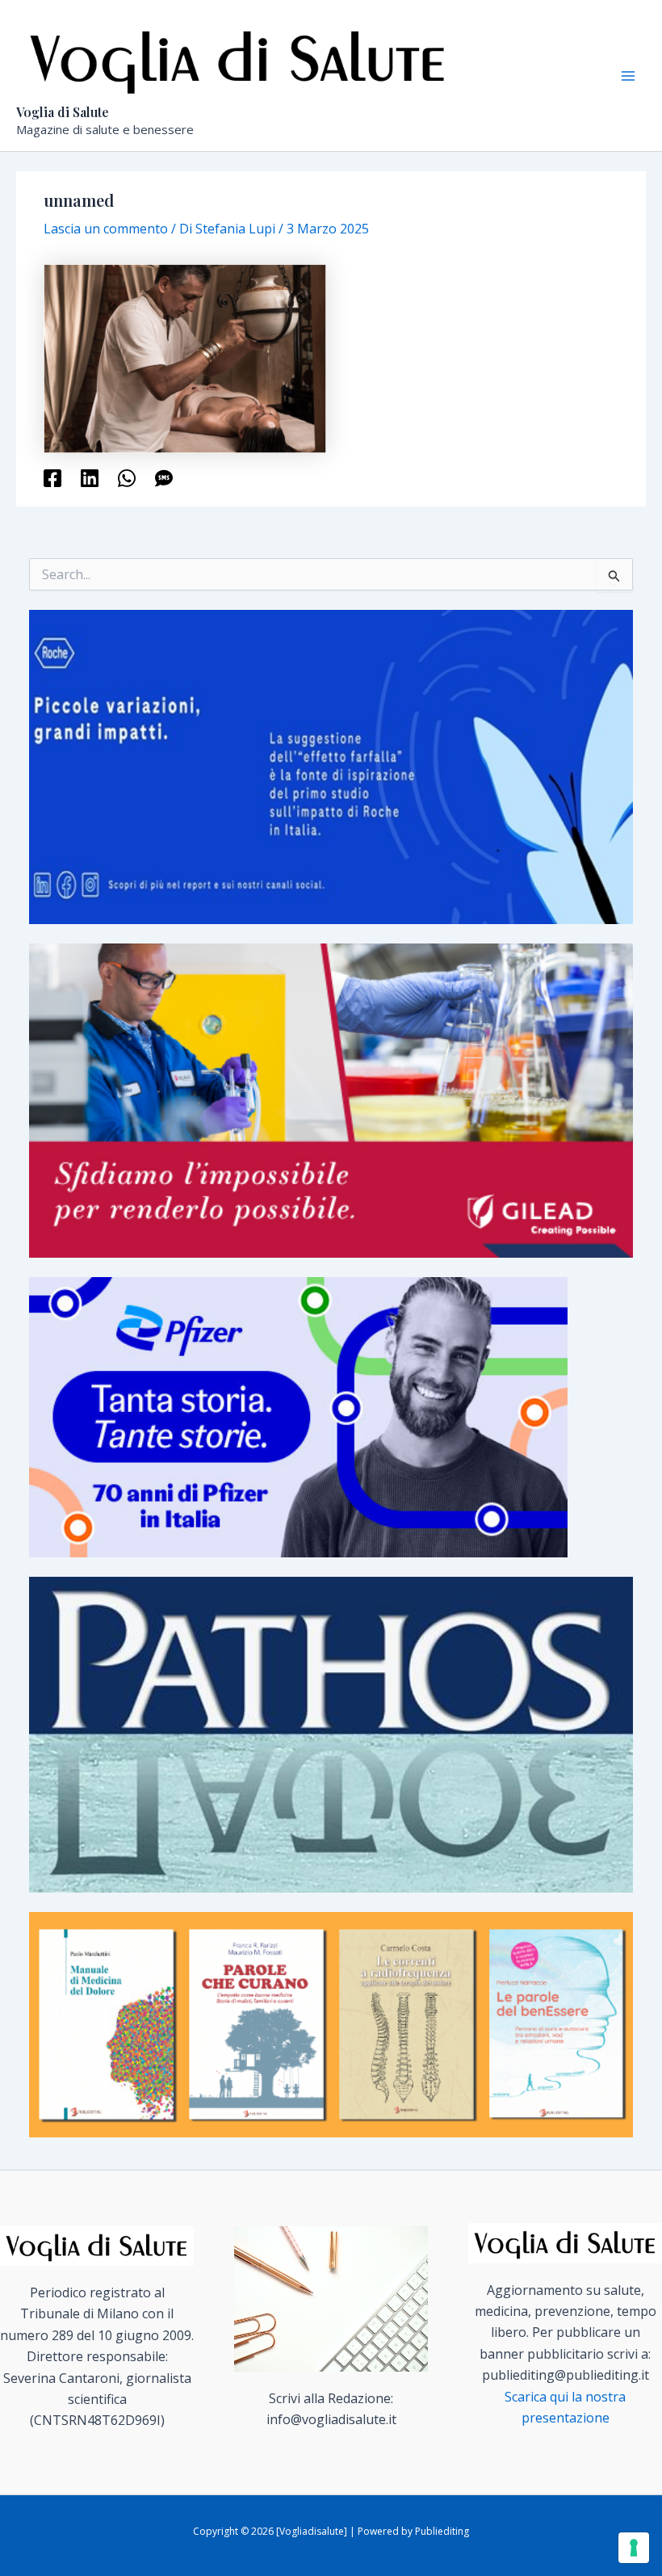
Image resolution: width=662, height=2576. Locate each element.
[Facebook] (52, 477)
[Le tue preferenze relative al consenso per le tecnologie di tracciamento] (634, 2548)
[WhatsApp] (127, 477)
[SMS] (164, 477)
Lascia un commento (106, 229)
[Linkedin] (90, 477)
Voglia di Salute (63, 112)
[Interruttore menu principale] (628, 76)
